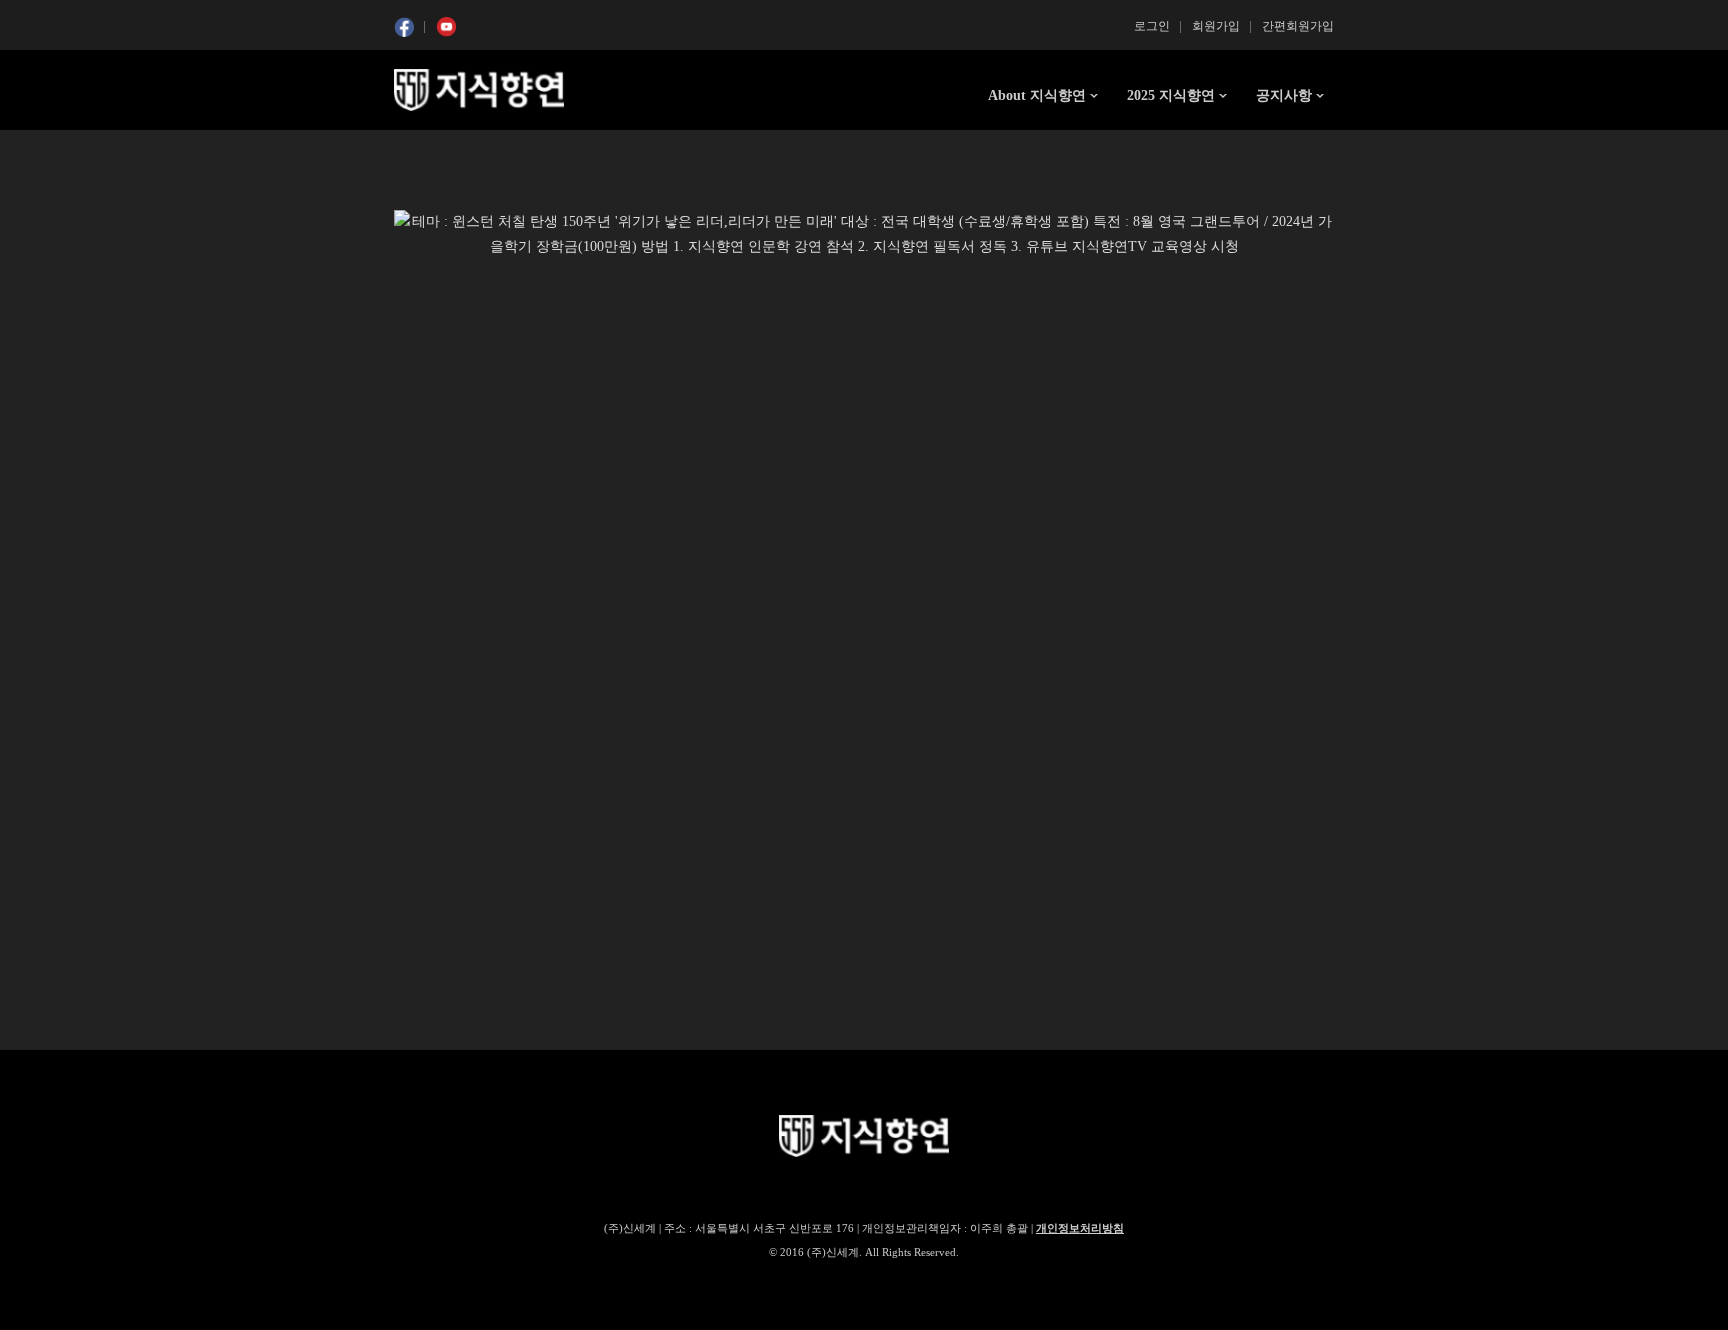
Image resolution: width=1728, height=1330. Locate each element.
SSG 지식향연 (479, 90)
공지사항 (1284, 95)
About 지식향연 (1037, 95)
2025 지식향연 (1171, 95)
